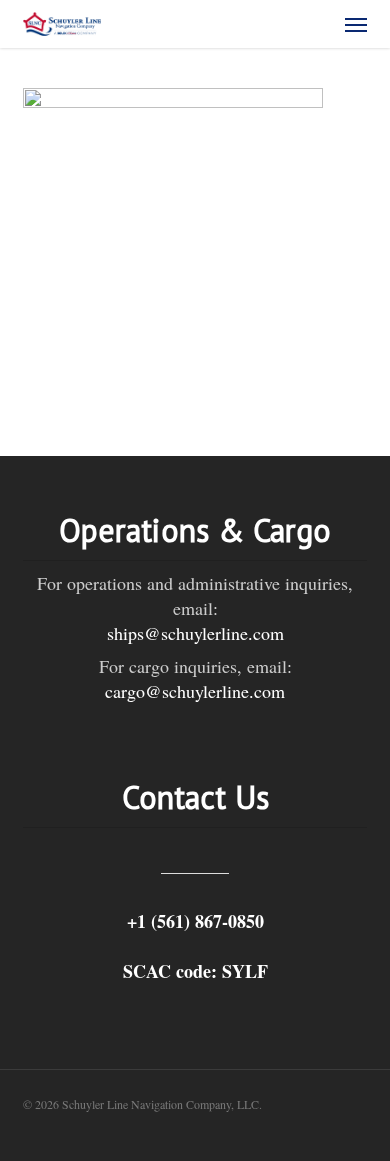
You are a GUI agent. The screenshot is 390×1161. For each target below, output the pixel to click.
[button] (356, 24)
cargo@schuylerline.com (195, 691)
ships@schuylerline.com (195, 633)
